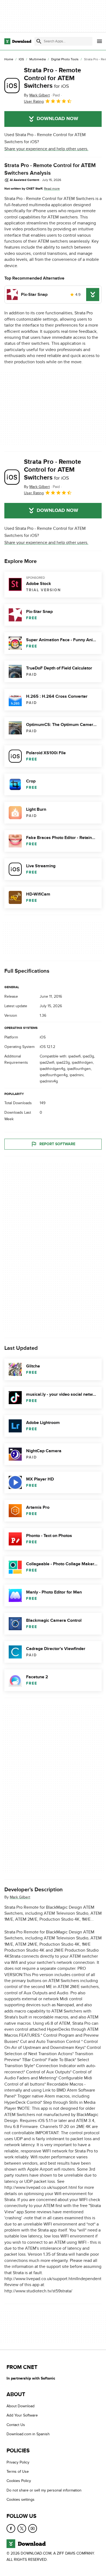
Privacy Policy (18, 2462)
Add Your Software (22, 2416)
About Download (21, 2406)
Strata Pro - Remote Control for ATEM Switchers (52, 78)
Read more (52, 189)
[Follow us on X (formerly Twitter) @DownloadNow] (22, 2528)
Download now (57, 119)
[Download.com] (18, 41)
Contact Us (16, 2425)
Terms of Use (18, 2472)
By (37, 95)
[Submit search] (39, 41)
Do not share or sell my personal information (44, 2490)
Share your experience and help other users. (46, 149)
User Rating (34, 101)
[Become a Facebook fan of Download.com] (11, 2528)
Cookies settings (21, 2500)
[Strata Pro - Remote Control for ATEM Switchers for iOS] (12, 86)
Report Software (57, 1144)
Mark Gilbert (20, 1897)
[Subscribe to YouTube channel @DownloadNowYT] (33, 2528)
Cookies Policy (19, 2481)
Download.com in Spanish (28, 2434)
